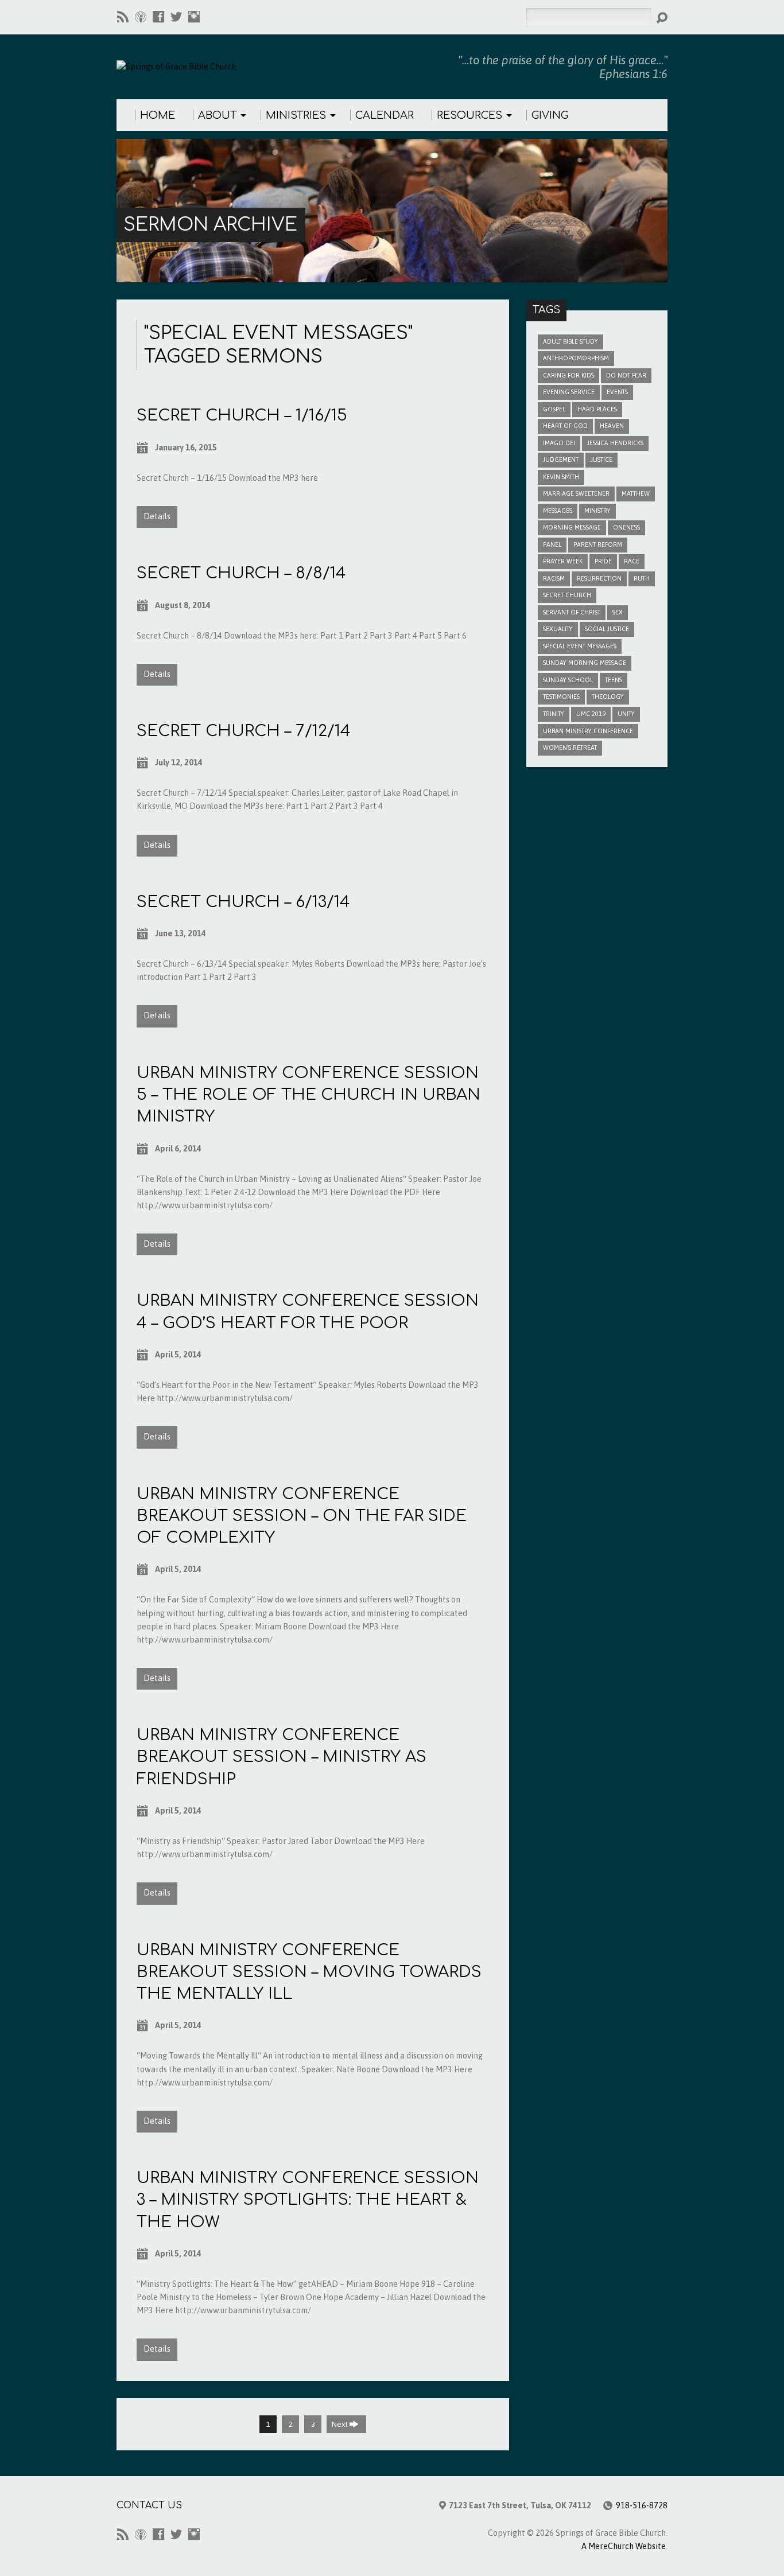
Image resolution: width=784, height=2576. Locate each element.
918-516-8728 (642, 2505)
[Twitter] (176, 17)
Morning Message (572, 527)
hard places (597, 409)
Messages (558, 511)
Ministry (597, 511)
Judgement (561, 460)
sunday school (568, 680)
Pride (603, 561)
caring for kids (568, 375)
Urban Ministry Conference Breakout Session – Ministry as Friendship (282, 1757)
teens (614, 680)
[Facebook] (158, 17)
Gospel (554, 409)
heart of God (565, 426)
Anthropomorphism (576, 358)
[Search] (662, 18)
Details (157, 516)
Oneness (626, 527)
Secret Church (567, 595)
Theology (608, 696)
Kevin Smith (561, 477)
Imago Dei (559, 443)
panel (552, 544)
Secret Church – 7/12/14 (244, 731)
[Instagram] (194, 17)
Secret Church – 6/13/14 (243, 902)
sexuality (558, 629)
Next (341, 2424)
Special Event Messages (580, 646)
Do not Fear (626, 375)
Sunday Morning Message (585, 663)
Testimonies (561, 696)
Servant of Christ (572, 612)
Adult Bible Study (570, 341)
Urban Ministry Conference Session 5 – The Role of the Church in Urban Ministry (308, 1095)
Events (617, 392)
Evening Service (569, 392)
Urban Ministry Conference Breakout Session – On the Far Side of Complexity (302, 1516)
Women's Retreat (570, 748)
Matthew (636, 493)
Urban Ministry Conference (588, 731)
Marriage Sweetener (576, 493)
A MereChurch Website (624, 2546)
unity (626, 714)
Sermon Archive (210, 225)
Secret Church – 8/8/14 (241, 573)
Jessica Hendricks (615, 443)
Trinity (554, 714)
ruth (642, 578)
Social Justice (607, 629)
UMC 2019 (591, 714)
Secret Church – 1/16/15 (242, 415)
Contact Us (149, 2505)
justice (601, 460)
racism (554, 578)
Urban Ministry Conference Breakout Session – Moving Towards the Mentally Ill (309, 1972)
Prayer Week (563, 561)
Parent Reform (598, 544)
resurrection (599, 578)
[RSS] (123, 17)
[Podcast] (141, 17)
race (632, 561)
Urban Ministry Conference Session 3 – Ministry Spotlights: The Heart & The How (308, 2200)
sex (618, 612)
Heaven (612, 426)
